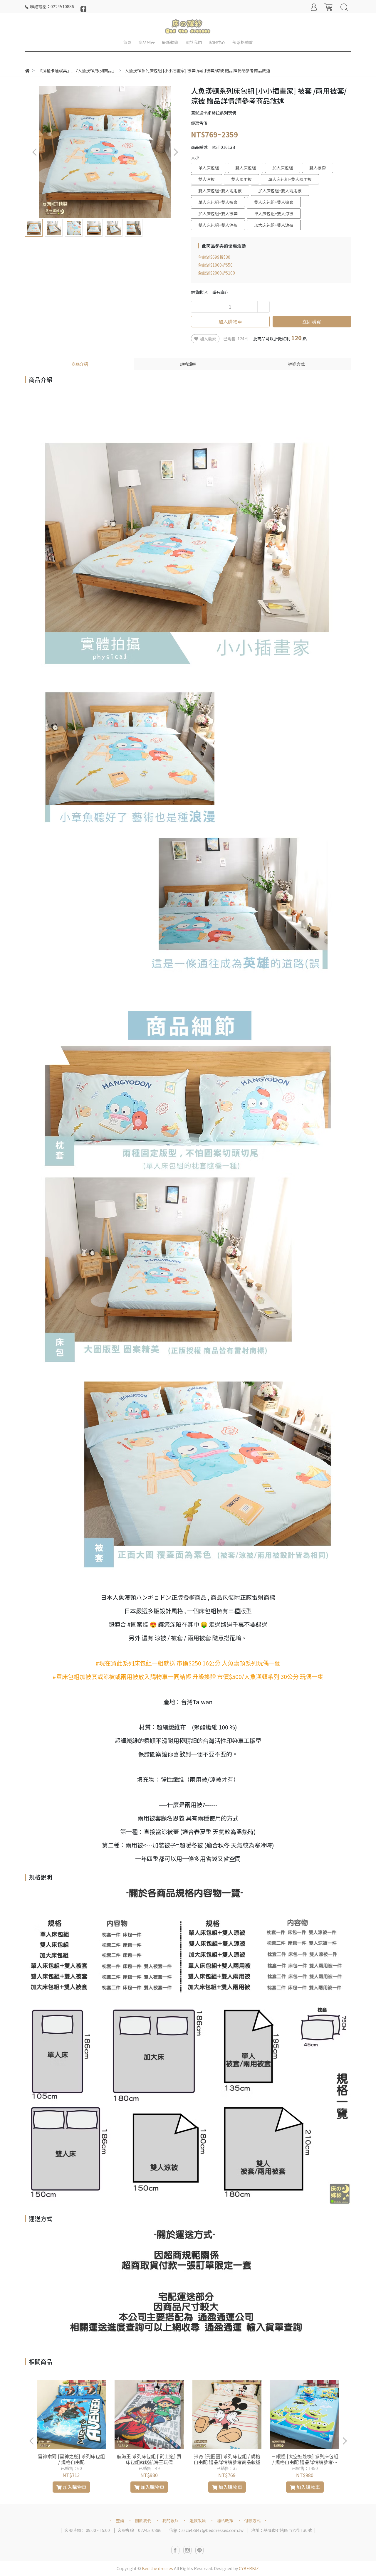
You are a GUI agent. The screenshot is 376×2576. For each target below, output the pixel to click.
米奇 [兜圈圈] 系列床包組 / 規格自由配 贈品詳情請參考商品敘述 (227, 2459)
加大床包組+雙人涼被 (274, 225)
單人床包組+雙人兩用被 (290, 179)
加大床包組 (283, 168)
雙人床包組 (246, 168)
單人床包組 (209, 168)
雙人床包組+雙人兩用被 (220, 191)
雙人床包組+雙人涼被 (218, 225)
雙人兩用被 (241, 179)
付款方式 (252, 2521)
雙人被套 (318, 168)
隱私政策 (225, 2521)
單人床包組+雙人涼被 (274, 213)
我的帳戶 (170, 2521)
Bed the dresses (157, 2568)
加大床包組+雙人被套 (218, 213)
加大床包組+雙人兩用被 (280, 191)
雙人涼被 (207, 179)
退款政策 (198, 2521)
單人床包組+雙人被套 (218, 202)
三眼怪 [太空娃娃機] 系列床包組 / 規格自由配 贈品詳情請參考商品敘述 (305, 2459)
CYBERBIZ (249, 2568)
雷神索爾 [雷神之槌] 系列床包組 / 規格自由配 (71, 2459)
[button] (176, 152)
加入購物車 (230, 322)
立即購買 (312, 322)
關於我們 (143, 2521)
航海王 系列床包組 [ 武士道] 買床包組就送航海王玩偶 (149, 2459)
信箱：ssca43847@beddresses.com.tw (206, 2530)
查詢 (120, 2521)
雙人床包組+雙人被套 (274, 202)
